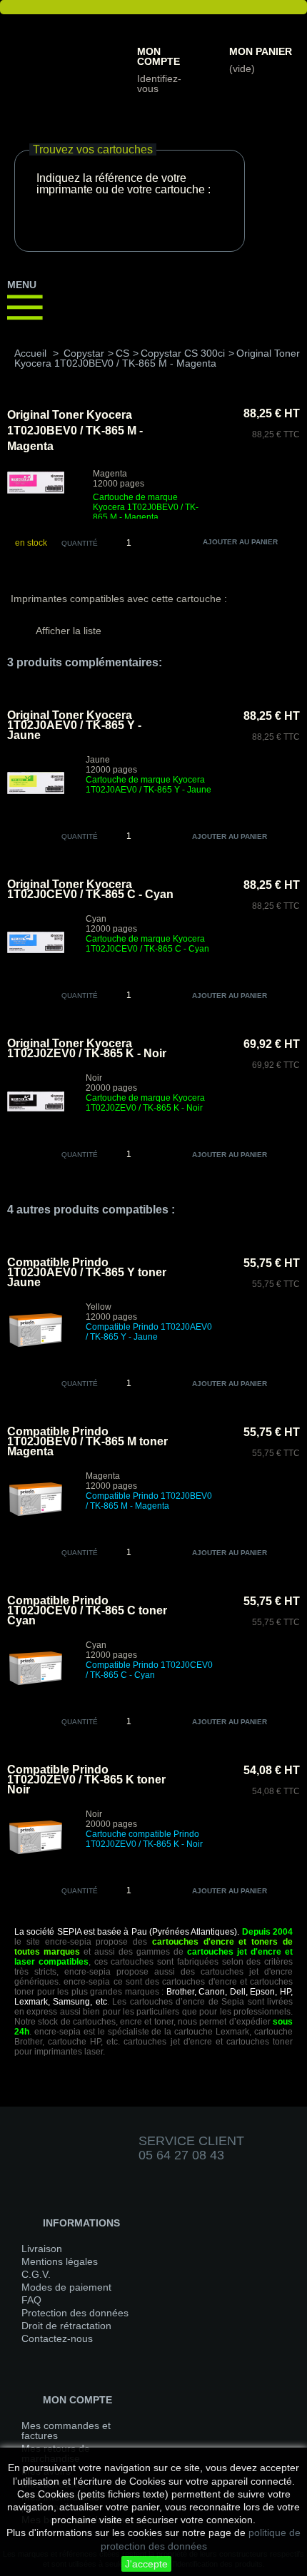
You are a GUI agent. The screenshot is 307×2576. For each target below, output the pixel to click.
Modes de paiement (66, 2287)
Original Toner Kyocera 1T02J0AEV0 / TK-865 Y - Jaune (74, 725)
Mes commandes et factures (66, 2430)
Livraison (42, 2249)
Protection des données (75, 2313)
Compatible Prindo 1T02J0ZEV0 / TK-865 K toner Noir (86, 1780)
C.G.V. (36, 2274)
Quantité (80, 543)
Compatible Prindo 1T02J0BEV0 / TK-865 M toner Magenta (87, 1441)
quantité (80, 836)
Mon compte (158, 56)
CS (122, 353)
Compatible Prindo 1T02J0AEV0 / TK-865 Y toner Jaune (87, 1272)
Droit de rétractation (66, 2326)
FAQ (31, 2300)
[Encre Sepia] (61, 36)
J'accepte (146, 2564)
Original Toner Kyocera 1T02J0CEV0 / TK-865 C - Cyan (90, 889)
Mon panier (261, 51)
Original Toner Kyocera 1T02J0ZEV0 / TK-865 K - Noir (87, 1048)
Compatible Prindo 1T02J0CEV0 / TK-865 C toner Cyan (87, 1610)
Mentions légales (60, 2261)
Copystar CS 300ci (183, 353)
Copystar (84, 353)
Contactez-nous (57, 2338)
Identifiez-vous (159, 83)
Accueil (30, 353)
